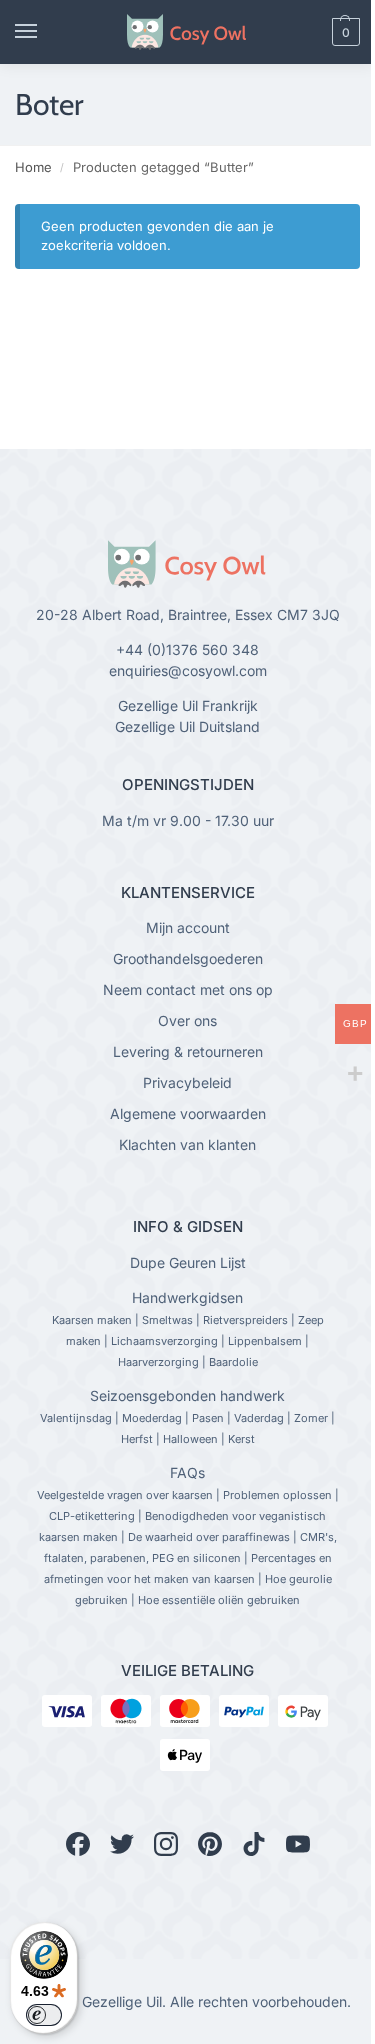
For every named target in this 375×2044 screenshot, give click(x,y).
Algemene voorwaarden (188, 1113)
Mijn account (188, 927)
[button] (312, 32)
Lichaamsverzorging (164, 1341)
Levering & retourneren (188, 1051)
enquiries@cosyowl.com (188, 670)
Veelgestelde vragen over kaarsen (125, 1495)
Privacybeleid (187, 1082)
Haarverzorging (158, 1362)
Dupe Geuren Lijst (188, 1262)
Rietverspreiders (245, 1320)
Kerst (241, 1439)
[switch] (44, 2015)
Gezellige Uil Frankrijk (188, 705)
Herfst (137, 1439)
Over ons (187, 1020)
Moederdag (152, 1418)
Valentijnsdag (76, 1418)
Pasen (208, 1418)
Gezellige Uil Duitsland (187, 726)
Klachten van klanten (187, 1144)
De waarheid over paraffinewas (209, 1537)
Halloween (190, 1439)
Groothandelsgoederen (188, 958)
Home (33, 167)
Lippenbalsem (265, 1341)
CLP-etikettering (92, 1516)
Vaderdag (259, 1418)
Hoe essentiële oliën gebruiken (219, 1600)
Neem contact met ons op (188, 989)
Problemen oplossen (277, 1495)
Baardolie (233, 1362)
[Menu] (45, 32)
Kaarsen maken (92, 1320)
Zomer (311, 1418)
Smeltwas (167, 1320)
